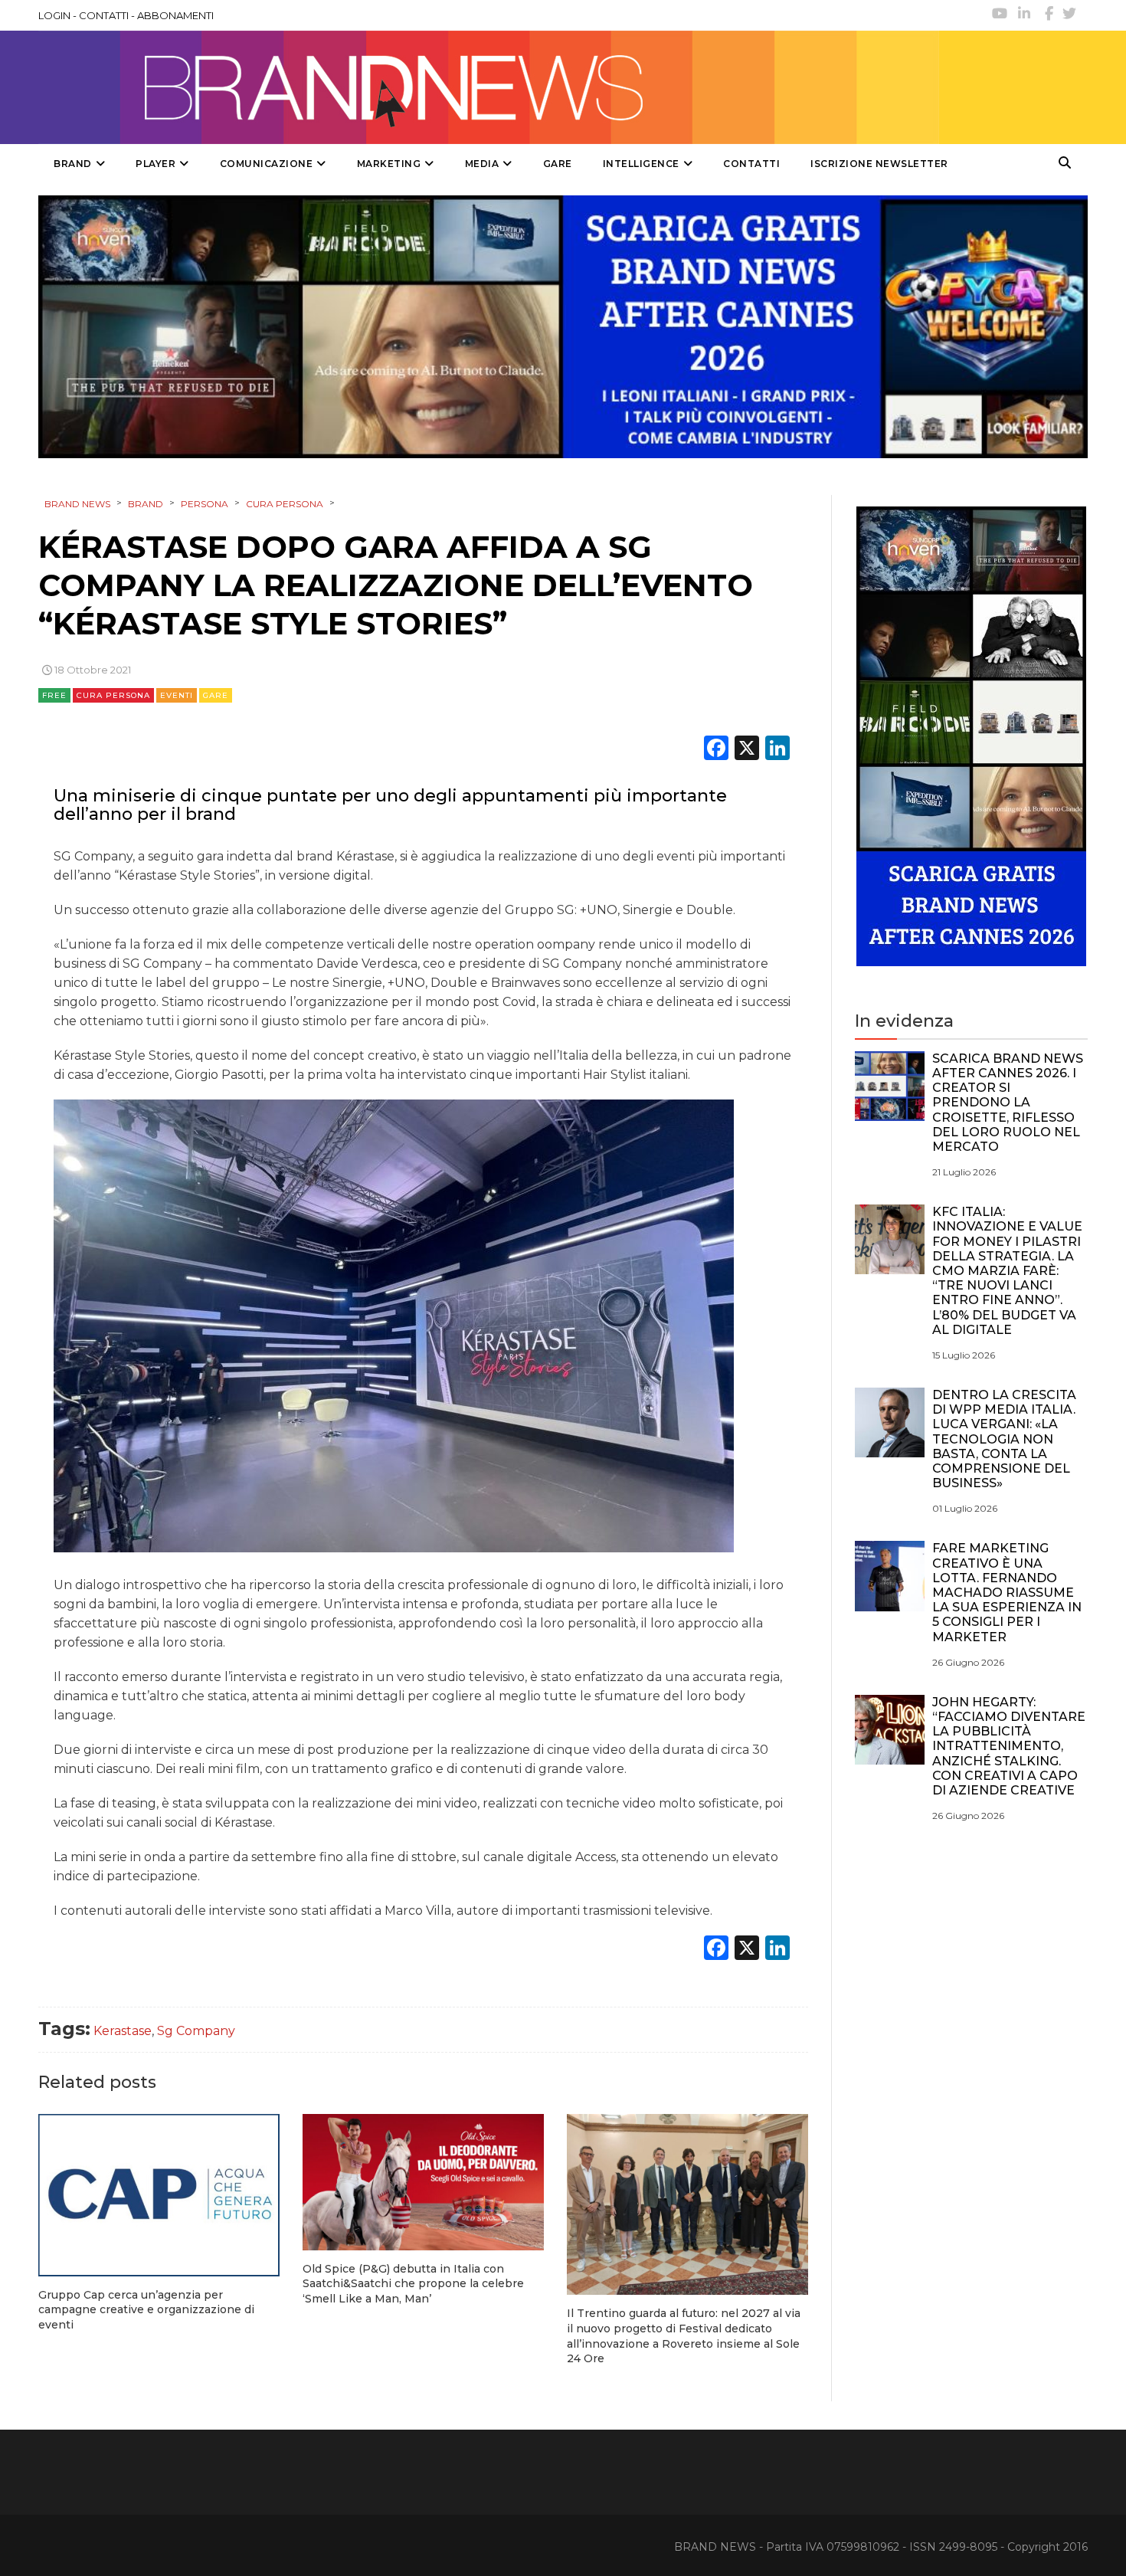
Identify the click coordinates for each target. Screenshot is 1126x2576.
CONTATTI (104, 15)
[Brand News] (489, 87)
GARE (558, 164)
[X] (747, 750)
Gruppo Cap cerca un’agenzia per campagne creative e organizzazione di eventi (146, 2310)
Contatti (751, 164)
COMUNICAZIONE (267, 164)
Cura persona (113, 695)
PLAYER (155, 164)
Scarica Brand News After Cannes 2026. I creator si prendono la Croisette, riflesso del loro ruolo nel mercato (1008, 1103)
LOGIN (54, 15)
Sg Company (196, 2031)
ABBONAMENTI (175, 15)
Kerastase (123, 2031)
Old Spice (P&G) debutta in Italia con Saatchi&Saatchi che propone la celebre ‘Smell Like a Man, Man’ (413, 2284)
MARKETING (389, 164)
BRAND (73, 164)
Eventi (177, 695)
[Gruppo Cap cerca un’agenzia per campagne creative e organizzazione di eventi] (159, 2195)
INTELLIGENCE (641, 164)
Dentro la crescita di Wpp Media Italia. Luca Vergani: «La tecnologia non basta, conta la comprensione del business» (1004, 1439)
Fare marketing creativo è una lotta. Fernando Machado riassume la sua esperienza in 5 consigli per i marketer (1007, 1592)
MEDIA (482, 164)
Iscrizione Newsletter (879, 164)
